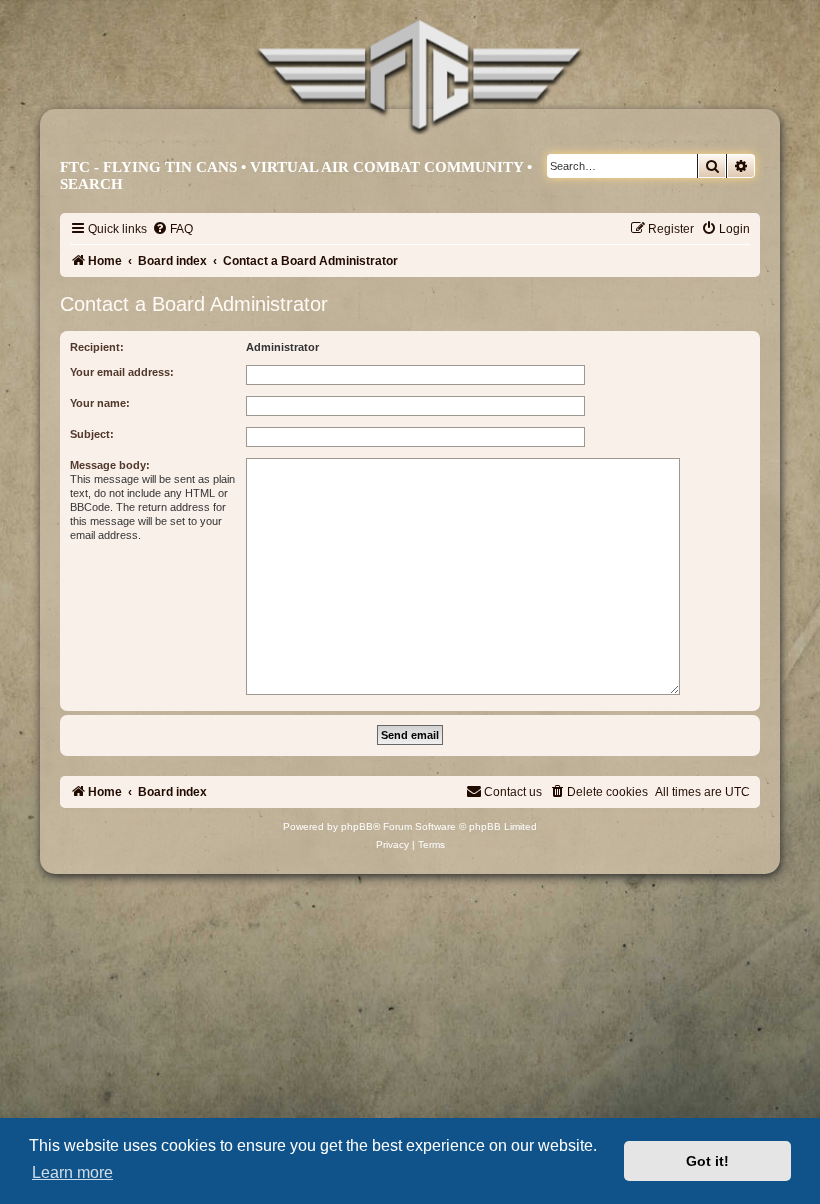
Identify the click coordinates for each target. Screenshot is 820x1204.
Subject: (92, 434)
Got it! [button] (707, 1161)
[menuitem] (172, 229)
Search (91, 184)
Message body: (110, 465)
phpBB (357, 826)
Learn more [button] (72, 1172)
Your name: (100, 403)
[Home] (419, 77)
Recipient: (97, 347)
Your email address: (122, 372)
